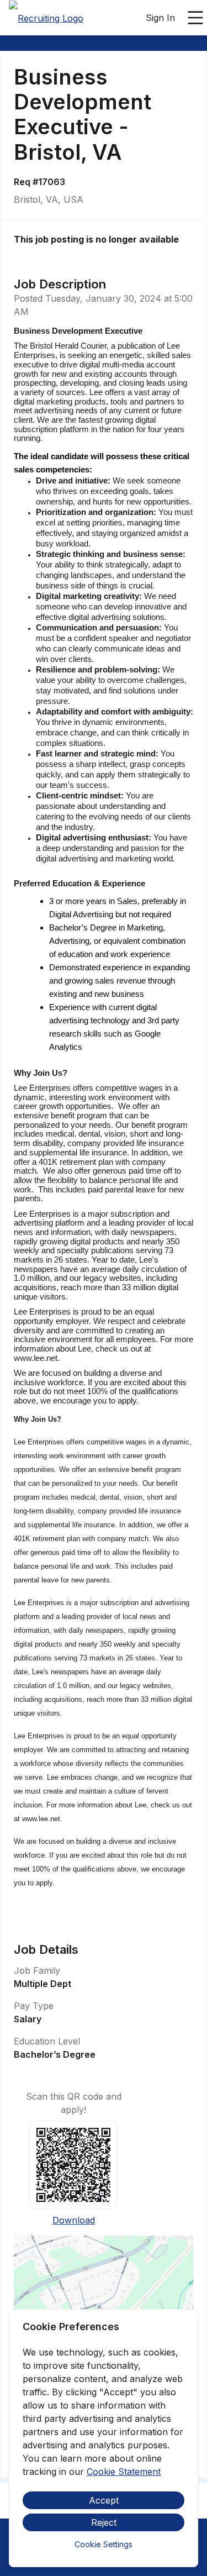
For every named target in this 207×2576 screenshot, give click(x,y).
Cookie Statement (124, 2472)
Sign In (160, 18)
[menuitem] (46, 18)
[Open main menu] (195, 18)
